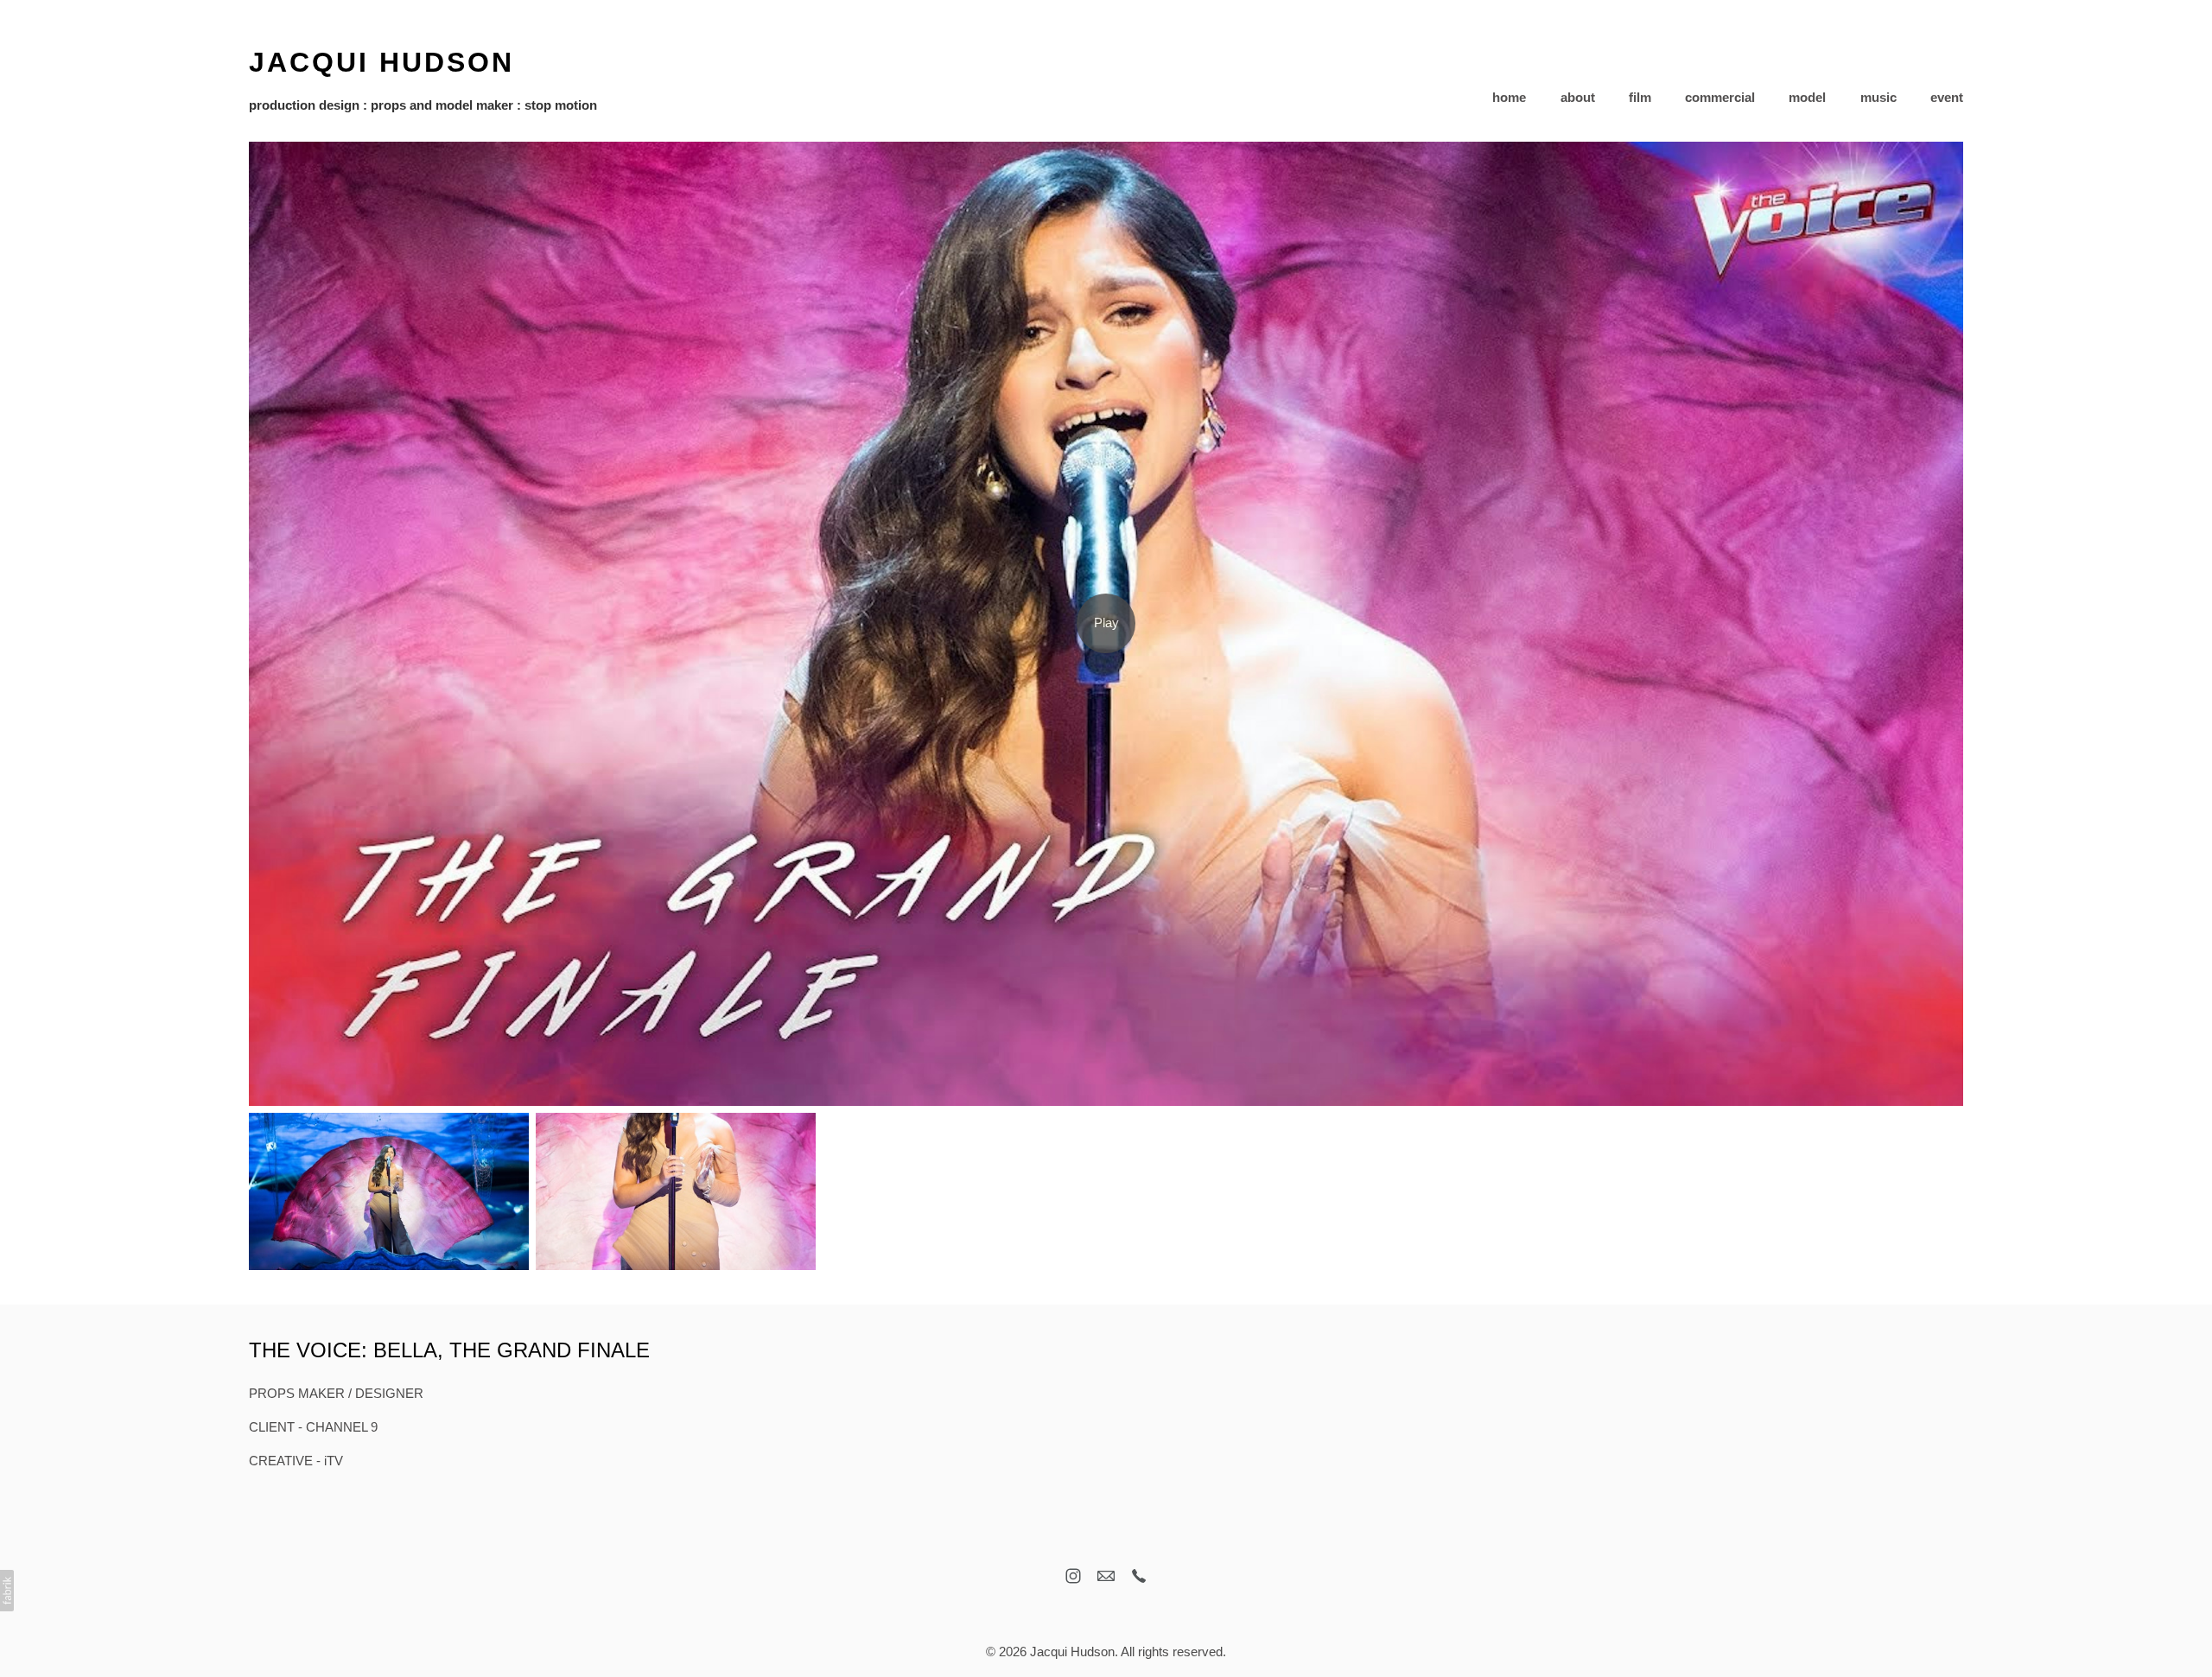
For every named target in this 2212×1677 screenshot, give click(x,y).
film (1640, 97)
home (1509, 97)
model (1807, 97)
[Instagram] (1073, 1576)
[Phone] (1139, 1576)
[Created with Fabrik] (7, 1591)
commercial (1720, 97)
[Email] (1106, 1576)
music (1878, 97)
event (1947, 97)
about (1578, 97)
